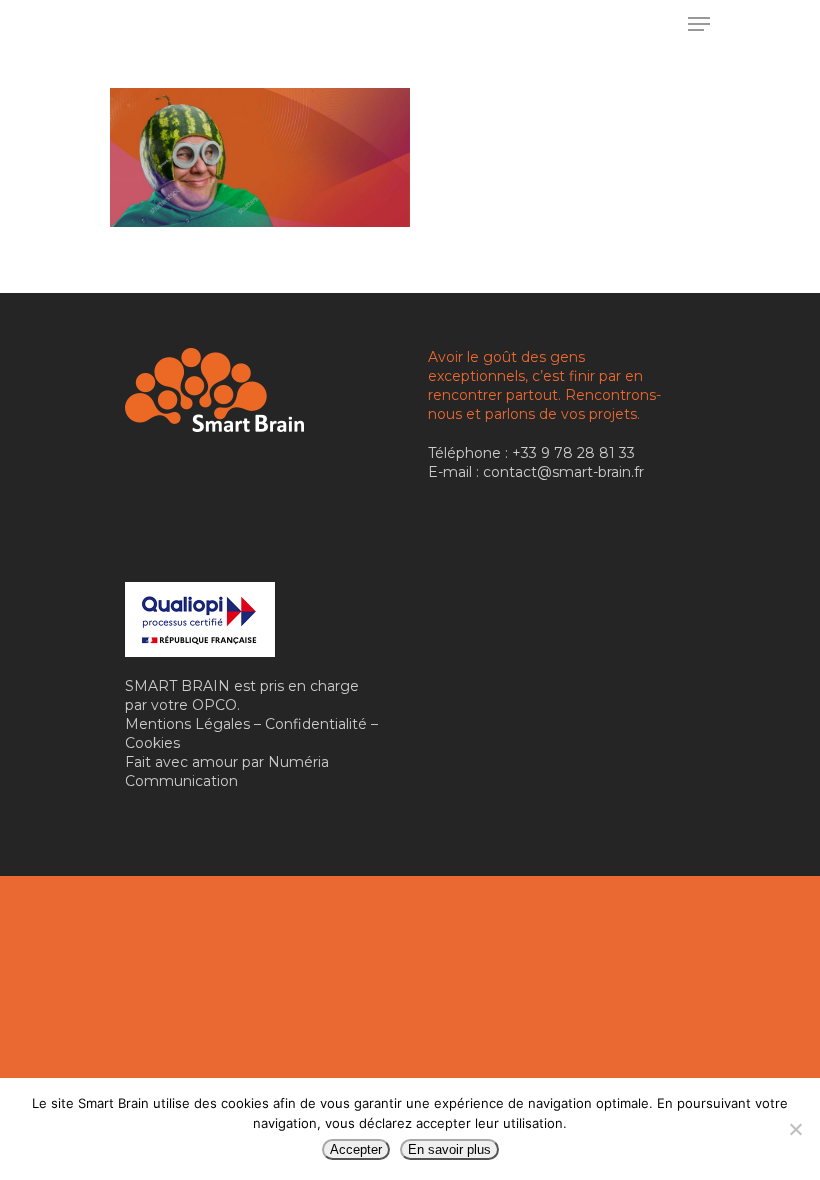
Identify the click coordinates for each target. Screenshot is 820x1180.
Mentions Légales (187, 724)
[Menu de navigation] (699, 24)
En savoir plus (449, 1149)
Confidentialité (316, 724)
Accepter (356, 1149)
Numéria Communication (227, 771)
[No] (795, 1129)
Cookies (152, 743)
